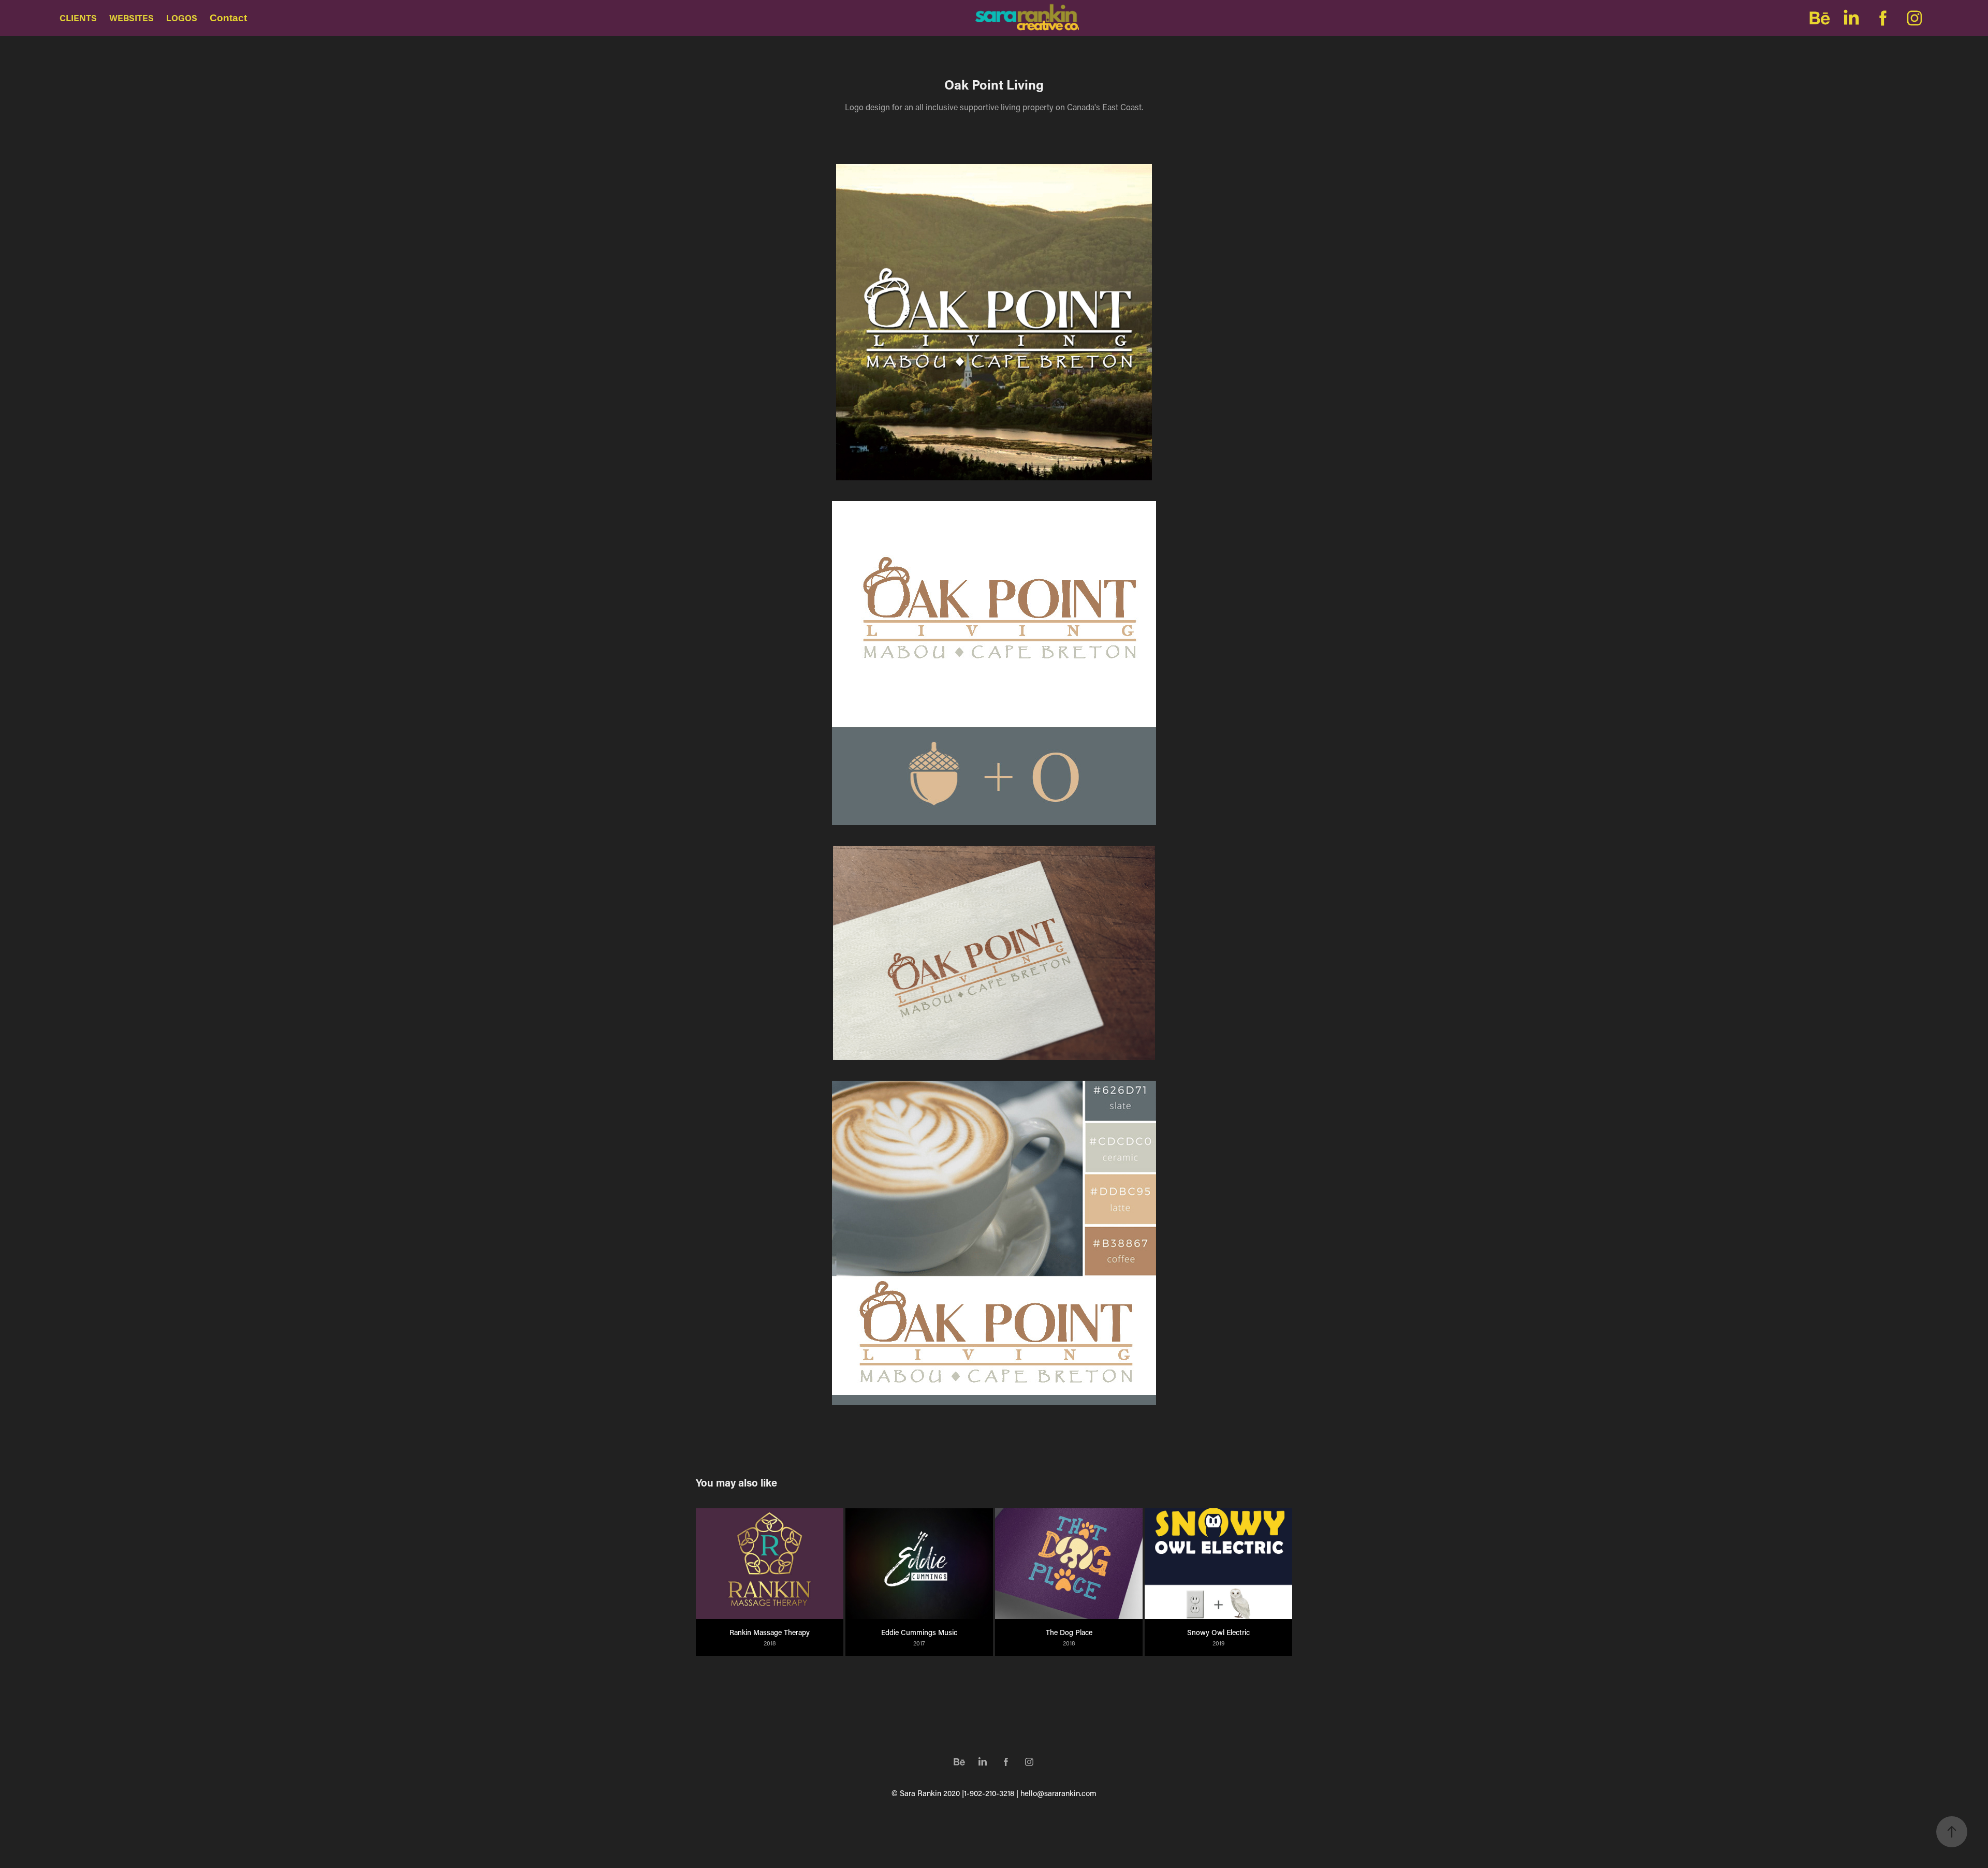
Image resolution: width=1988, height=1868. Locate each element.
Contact (228, 18)
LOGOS (182, 18)
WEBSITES (131, 18)
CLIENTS (78, 18)
